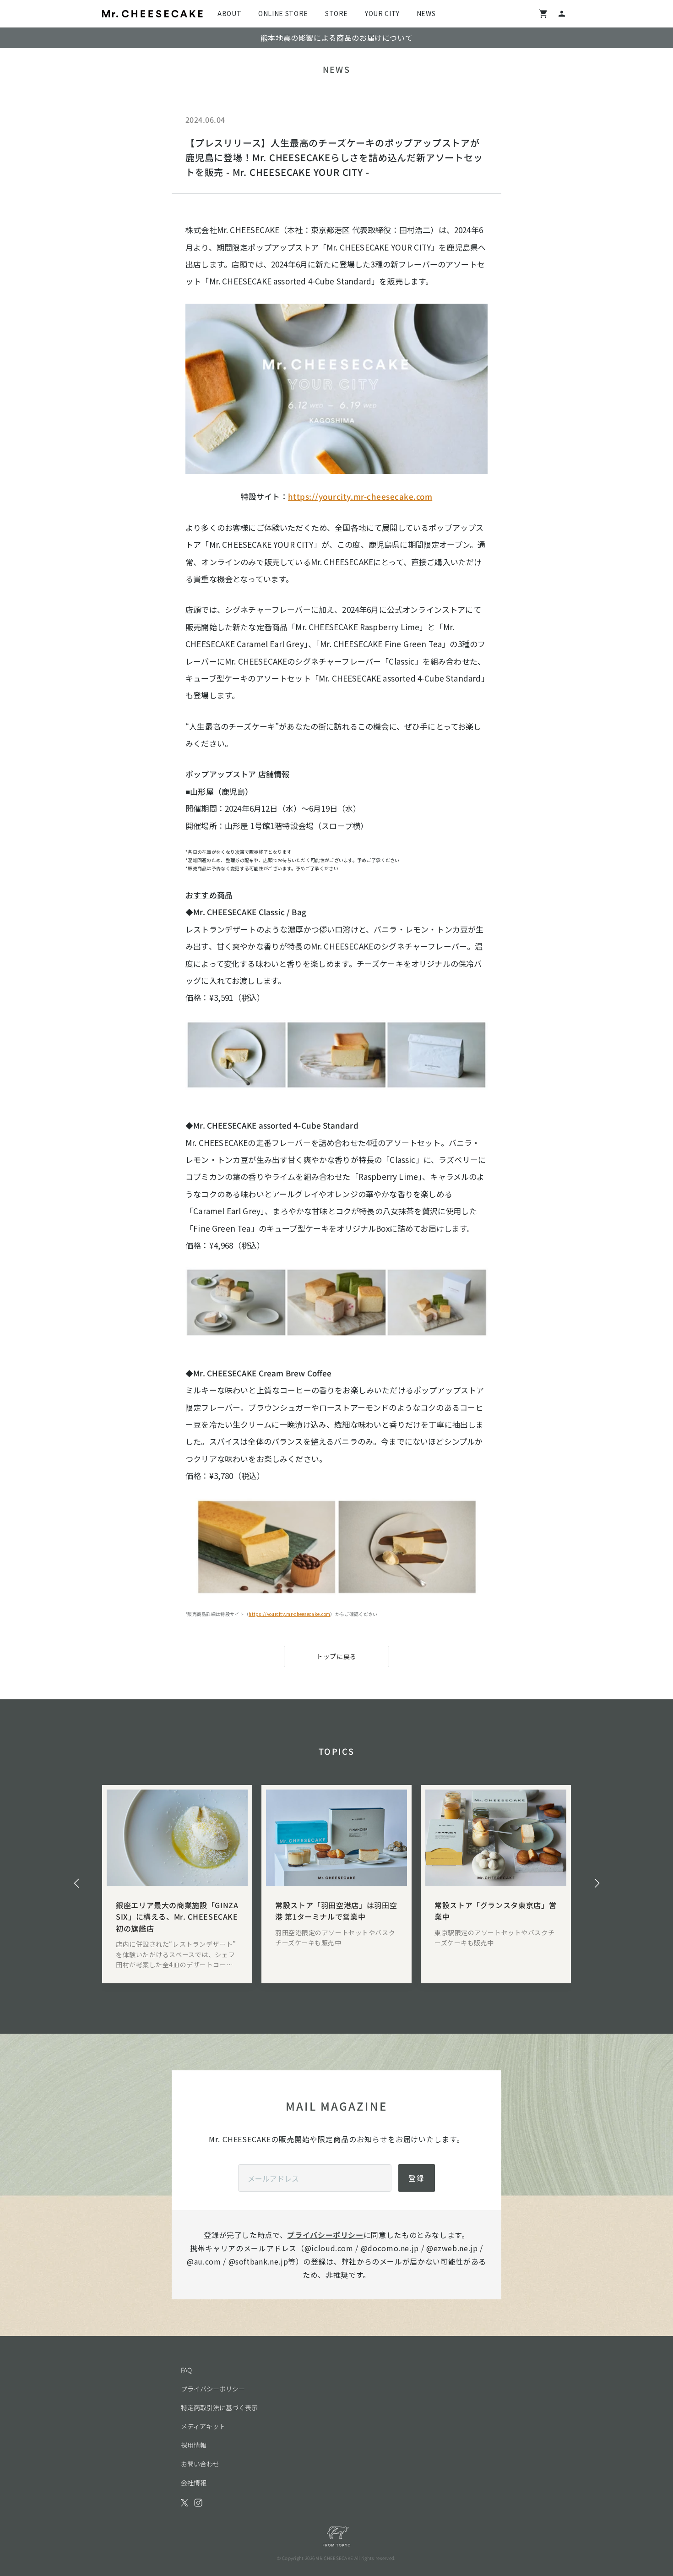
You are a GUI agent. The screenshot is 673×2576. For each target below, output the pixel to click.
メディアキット (203, 2426)
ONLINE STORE (283, 13)
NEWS (426, 13)
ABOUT (229, 13)
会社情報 (194, 2483)
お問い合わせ (200, 2464)
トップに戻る (336, 1656)
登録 (417, 2178)
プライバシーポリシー (325, 2235)
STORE (336, 13)
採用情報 (194, 2445)
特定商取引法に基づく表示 (219, 2407)
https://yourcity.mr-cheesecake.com (360, 496)
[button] (76, 1883)
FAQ (186, 2370)
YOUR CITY (382, 13)
